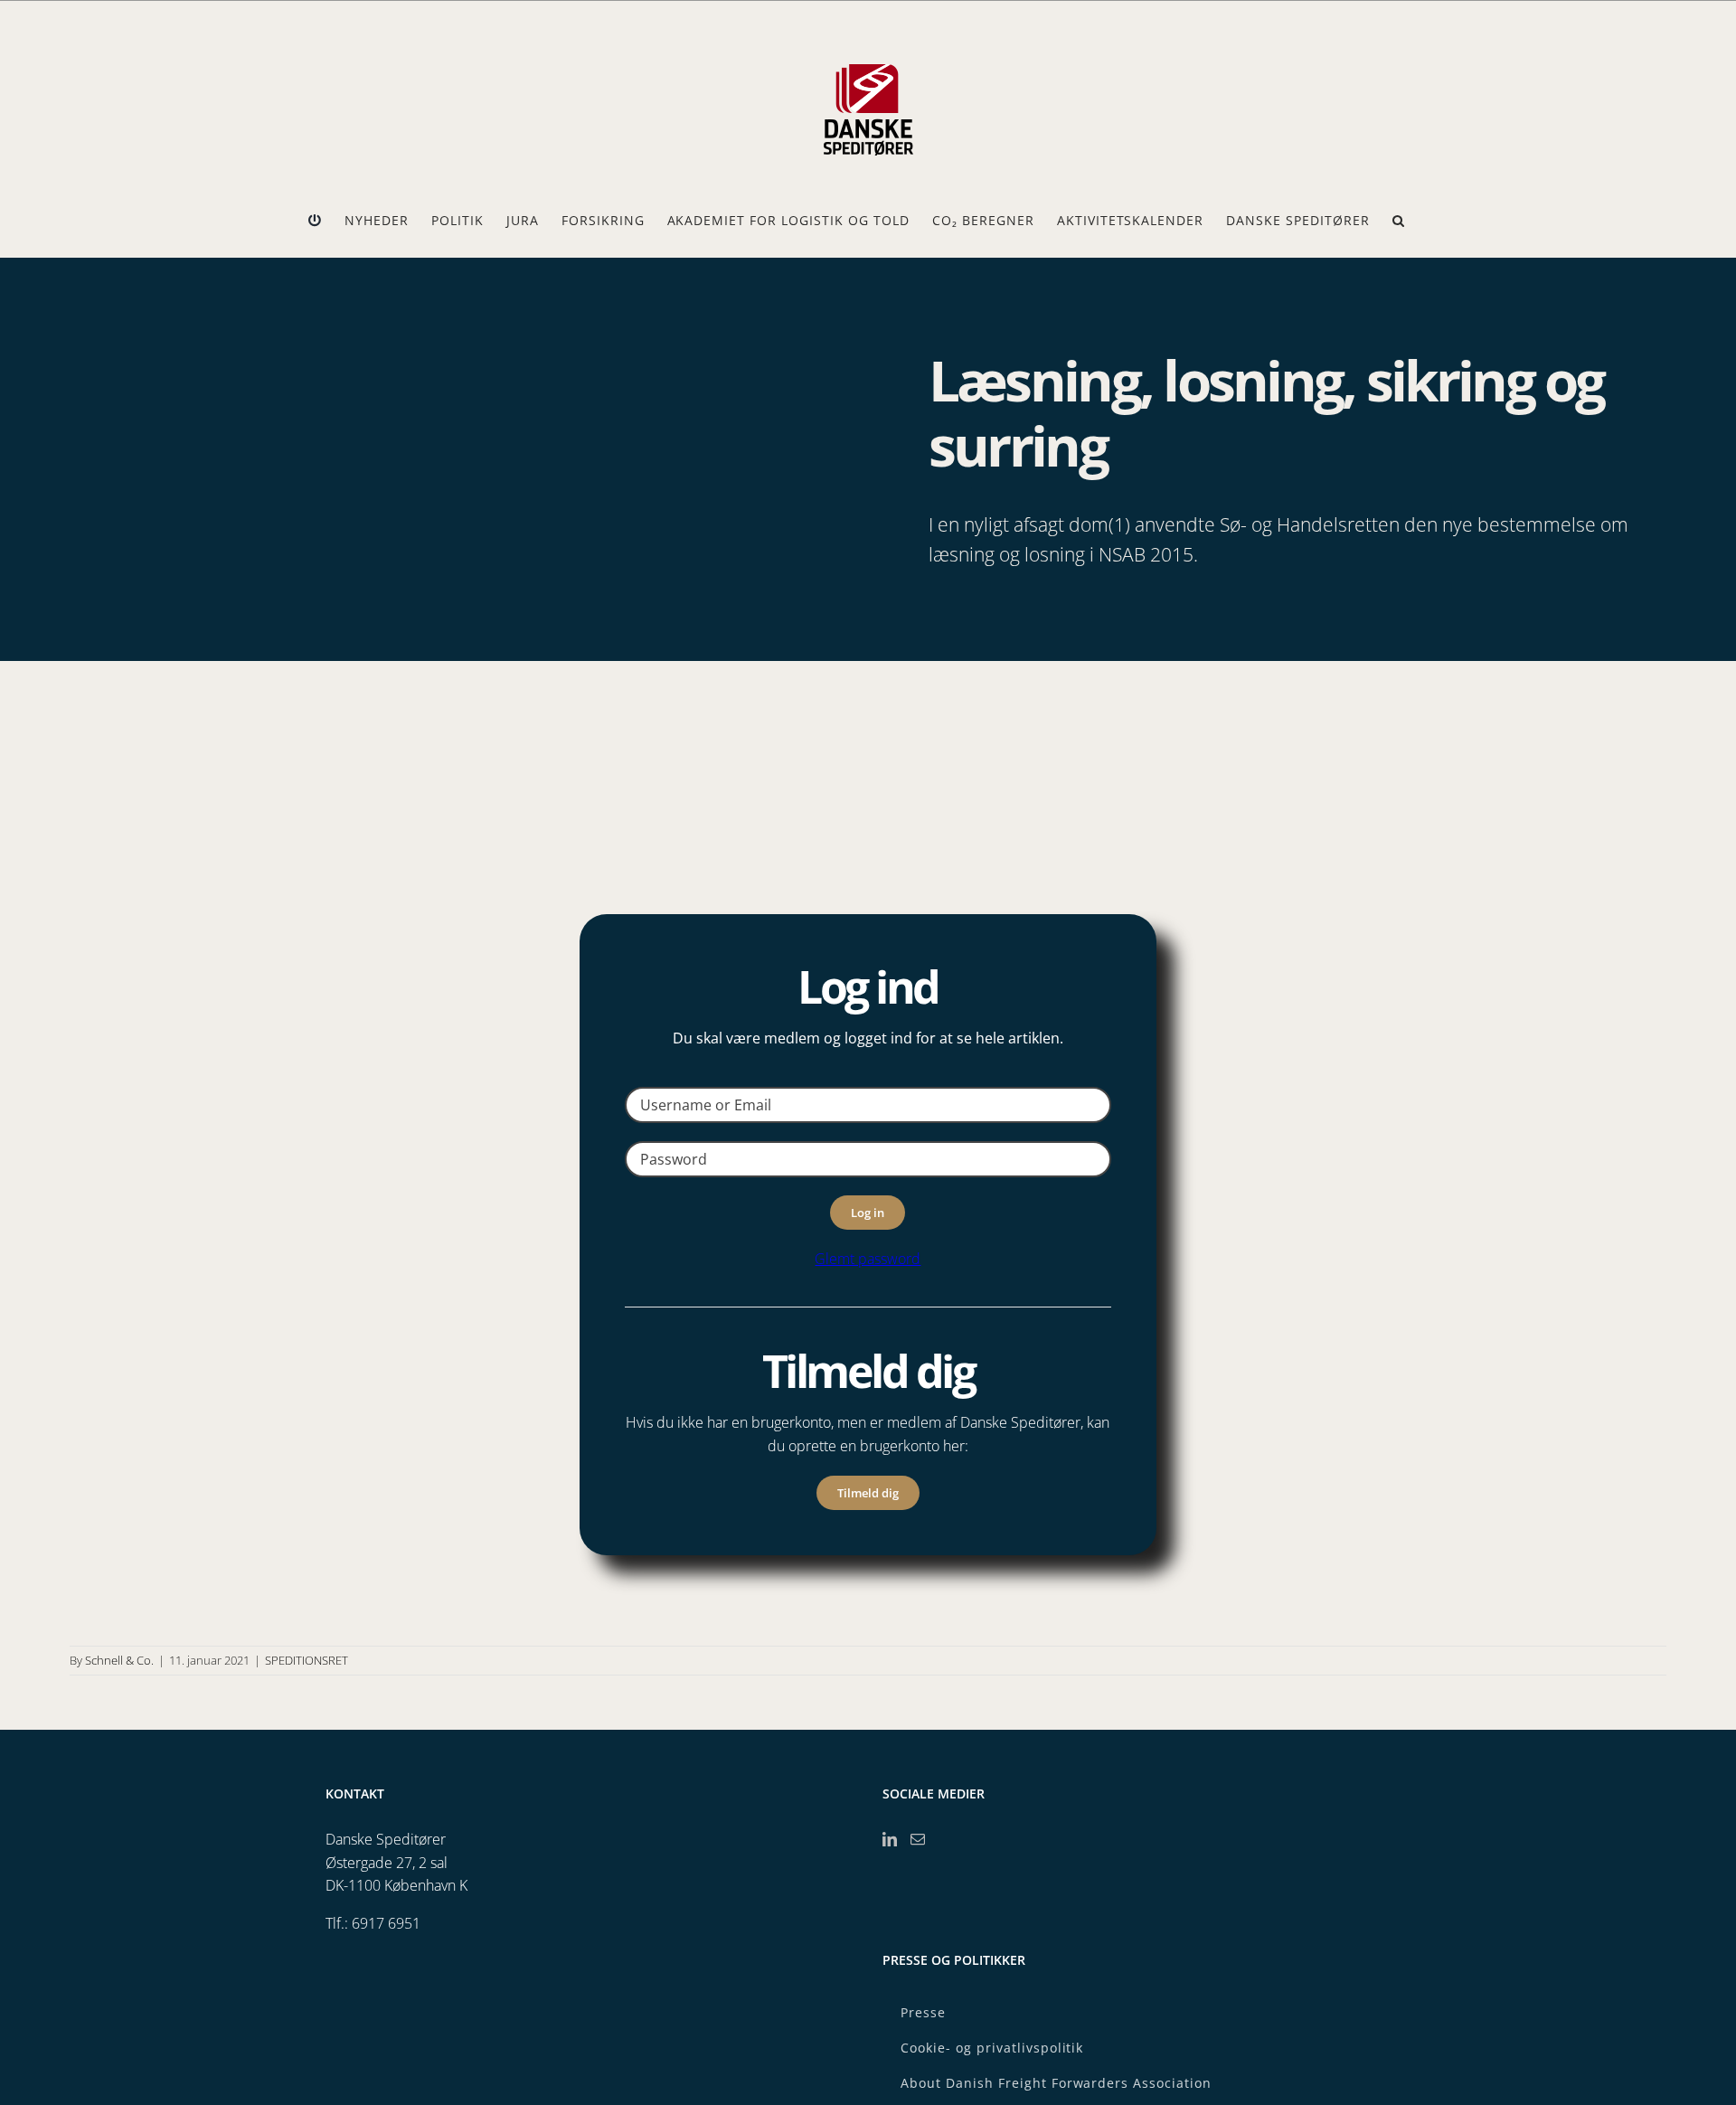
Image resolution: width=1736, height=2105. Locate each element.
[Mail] (918, 1839)
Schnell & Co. (119, 1660)
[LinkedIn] (890, 1839)
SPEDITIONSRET (307, 1660)
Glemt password (868, 1259)
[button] (1399, 221)
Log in (868, 1213)
